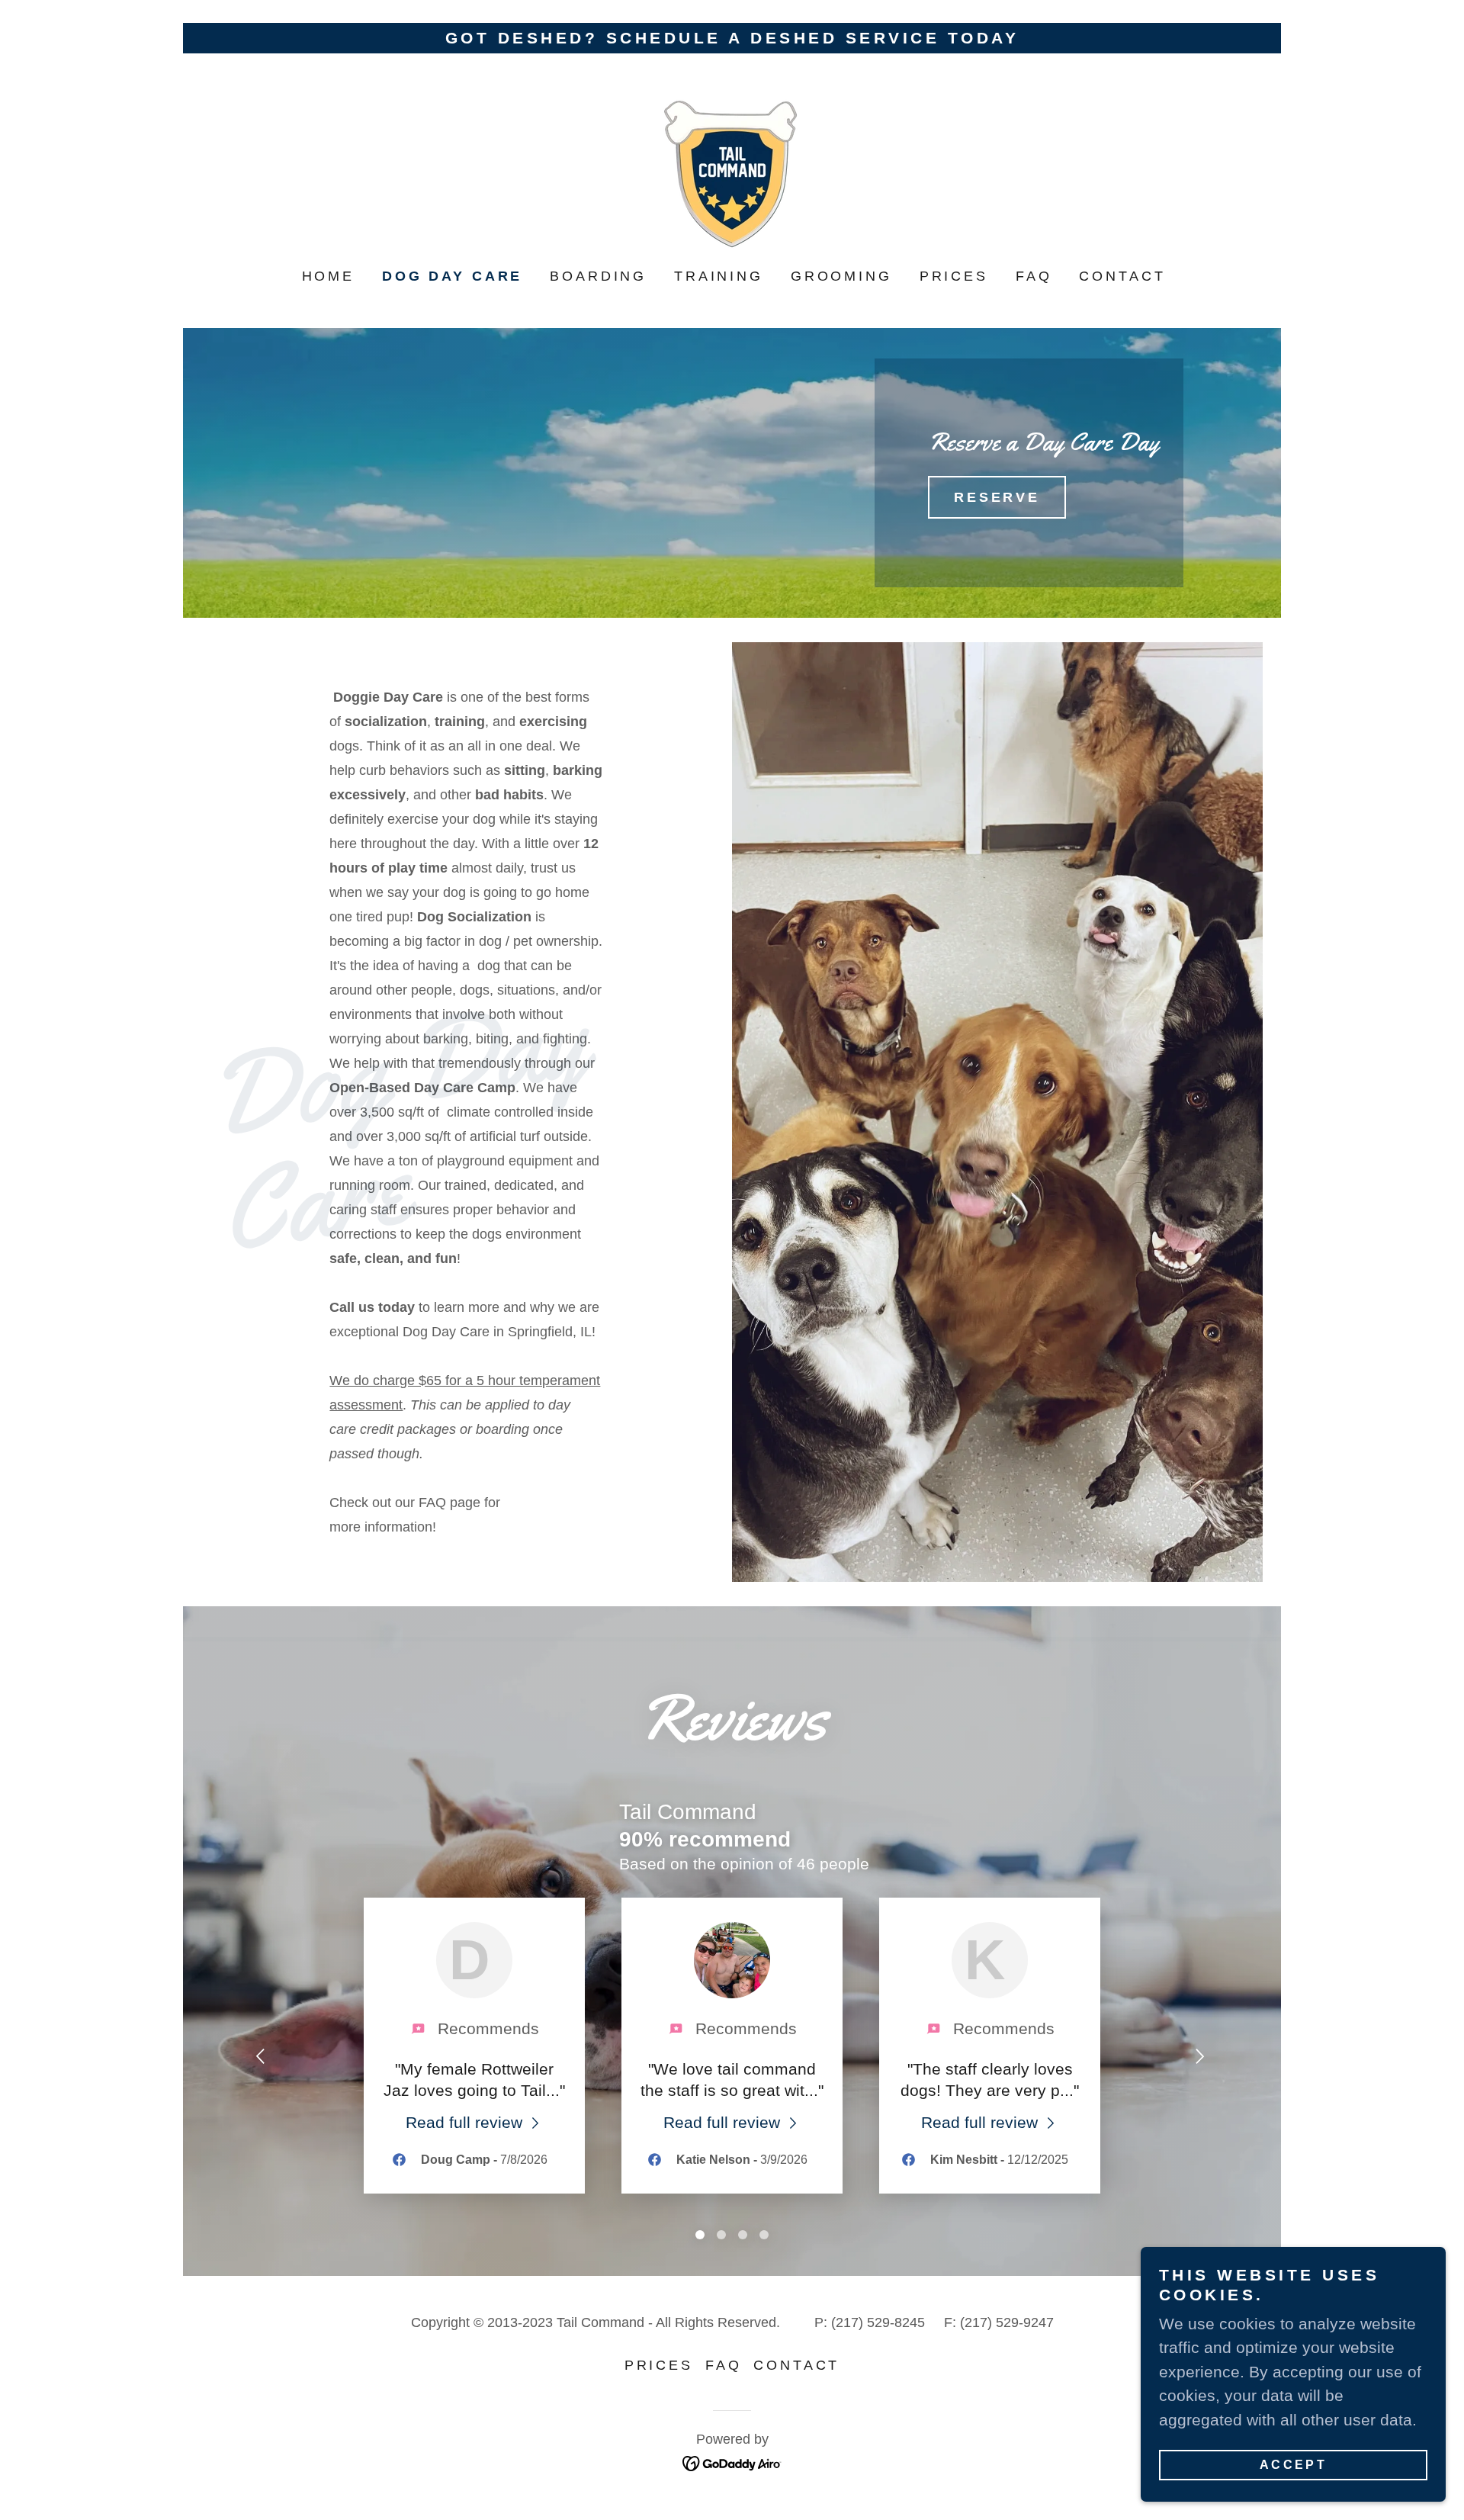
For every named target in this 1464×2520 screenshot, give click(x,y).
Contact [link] (1122, 276)
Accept (1294, 2465)
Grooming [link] (841, 276)
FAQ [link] (1034, 276)
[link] (732, 170)
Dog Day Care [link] (452, 276)
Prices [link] (954, 276)
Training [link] (719, 276)
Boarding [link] (598, 276)
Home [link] (328, 276)
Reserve (997, 497)
